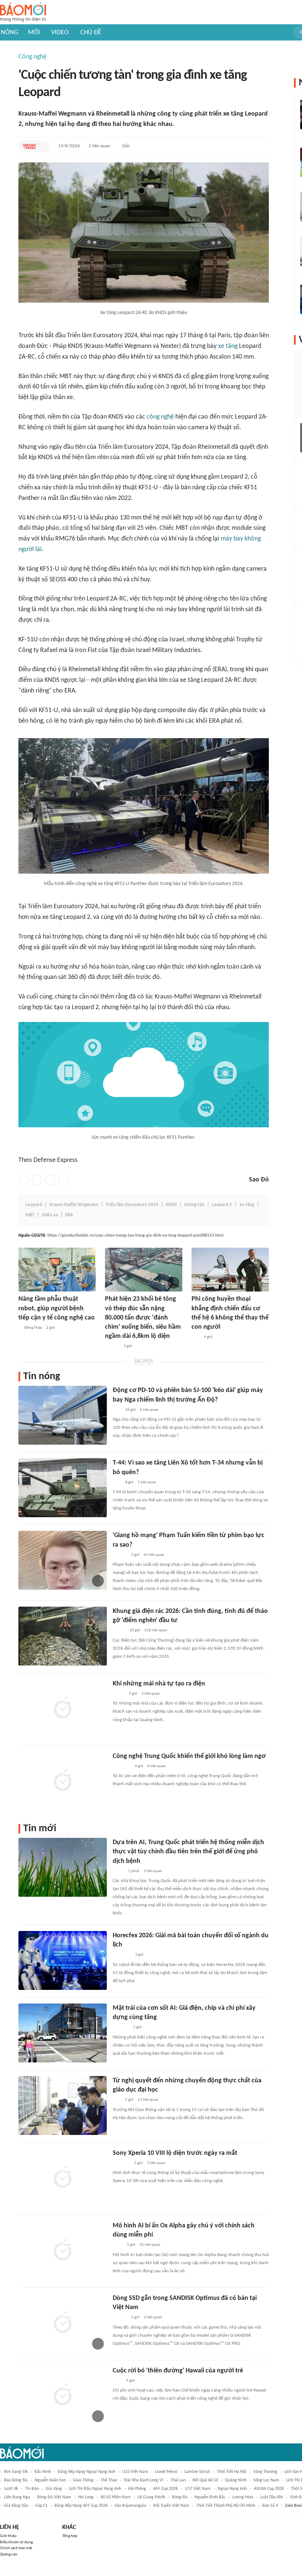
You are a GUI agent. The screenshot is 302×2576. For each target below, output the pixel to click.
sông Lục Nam (266, 2480)
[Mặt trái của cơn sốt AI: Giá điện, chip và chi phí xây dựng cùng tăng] (63, 2033)
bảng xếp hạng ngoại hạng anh (87, 2472)
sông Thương (265, 2472)
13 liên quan (148, 2100)
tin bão (32, 2489)
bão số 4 (270, 2506)
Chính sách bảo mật (16, 2548)
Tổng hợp (70, 2536)
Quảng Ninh (236, 2480)
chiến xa (50, 1215)
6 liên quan (149, 1410)
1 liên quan (153, 1871)
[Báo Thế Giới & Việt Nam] (118, 1871)
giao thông (83, 2480)
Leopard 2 (222, 1205)
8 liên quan (157, 1766)
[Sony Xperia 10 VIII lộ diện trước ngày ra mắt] (63, 2178)
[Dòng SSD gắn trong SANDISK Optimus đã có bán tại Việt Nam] (63, 2323)
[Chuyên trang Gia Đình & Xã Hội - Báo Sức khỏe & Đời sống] (112, 1346)
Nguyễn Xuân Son (50, 2480)
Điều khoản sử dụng (16, 2542)
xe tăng (228, 346)
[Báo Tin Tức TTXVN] (118, 2245)
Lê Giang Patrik (151, 2497)
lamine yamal (197, 2472)
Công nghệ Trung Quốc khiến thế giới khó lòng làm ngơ (189, 1756)
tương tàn (194, 1205)
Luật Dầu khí (272, 2497)
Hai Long (86, 2497)
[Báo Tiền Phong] (120, 1555)
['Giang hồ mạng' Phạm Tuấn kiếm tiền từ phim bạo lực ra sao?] (63, 1560)
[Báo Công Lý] (119, 1694)
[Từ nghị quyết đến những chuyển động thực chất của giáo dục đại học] (63, 2105)
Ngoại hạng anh (232, 2489)
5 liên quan (147, 1482)
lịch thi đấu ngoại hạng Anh (95, 2489)
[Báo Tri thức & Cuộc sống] (122, 1766)
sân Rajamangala (130, 2506)
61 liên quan (150, 2245)
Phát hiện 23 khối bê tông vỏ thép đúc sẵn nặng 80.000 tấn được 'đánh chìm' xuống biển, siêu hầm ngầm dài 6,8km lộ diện (143, 1318)
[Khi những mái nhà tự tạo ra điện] (63, 1709)
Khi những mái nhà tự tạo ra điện (159, 1684)
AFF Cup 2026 (166, 2489)
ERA (69, 1215)
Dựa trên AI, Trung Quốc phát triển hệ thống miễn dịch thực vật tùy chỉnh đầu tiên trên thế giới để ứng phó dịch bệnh (188, 1852)
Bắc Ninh (43, 2472)
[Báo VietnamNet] (119, 1631)
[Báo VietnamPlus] (122, 1955)
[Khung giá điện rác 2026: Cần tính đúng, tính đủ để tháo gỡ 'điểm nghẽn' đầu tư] (63, 1636)
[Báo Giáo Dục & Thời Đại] (29, 146)
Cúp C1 (41, 2506)
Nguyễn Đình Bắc (210, 2497)
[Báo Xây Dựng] (121, 2028)
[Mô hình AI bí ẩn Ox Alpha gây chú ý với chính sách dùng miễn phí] (63, 2251)
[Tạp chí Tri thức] (117, 2381)
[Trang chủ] (23, 12)
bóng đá (180, 2497)
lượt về (11, 2489)
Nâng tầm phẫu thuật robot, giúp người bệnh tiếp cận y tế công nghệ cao (57, 1308)
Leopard (34, 1205)
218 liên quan (156, 1630)
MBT (30, 1215)
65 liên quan (154, 1555)
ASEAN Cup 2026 (269, 2489)
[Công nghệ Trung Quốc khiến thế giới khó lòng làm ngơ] (63, 1781)
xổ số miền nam (116, 2497)
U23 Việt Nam (135, 2472)
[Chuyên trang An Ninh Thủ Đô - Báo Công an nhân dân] (117, 1410)
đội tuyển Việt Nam (171, 2506)
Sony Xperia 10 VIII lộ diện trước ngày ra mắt (175, 2153)
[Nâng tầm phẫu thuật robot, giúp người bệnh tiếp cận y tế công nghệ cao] (57, 1270)
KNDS (171, 1205)
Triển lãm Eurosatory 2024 (132, 1205)
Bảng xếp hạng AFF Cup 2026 (81, 2506)
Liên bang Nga (17, 2497)
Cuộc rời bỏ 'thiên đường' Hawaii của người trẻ (178, 2371)
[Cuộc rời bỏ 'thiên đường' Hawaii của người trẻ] (63, 2396)
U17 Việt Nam (198, 2489)
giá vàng (54, 2489)
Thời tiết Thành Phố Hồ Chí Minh (226, 2506)
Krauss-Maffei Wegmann (74, 1205)
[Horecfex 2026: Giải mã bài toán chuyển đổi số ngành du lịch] (63, 1960)
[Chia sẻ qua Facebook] (24, 1180)
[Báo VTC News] (121, 2163)
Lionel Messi (166, 2472)
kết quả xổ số (205, 2480)
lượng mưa (243, 2497)
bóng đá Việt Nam (54, 2497)
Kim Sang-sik (16, 2472)
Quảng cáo (9, 2554)
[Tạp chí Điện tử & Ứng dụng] (120, 2318)
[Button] (42, 146)
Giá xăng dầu (16, 2506)
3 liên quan (151, 1694)
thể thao (109, 2480)
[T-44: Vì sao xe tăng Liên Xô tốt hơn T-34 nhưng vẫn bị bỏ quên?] (63, 1488)
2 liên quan (100, 146)
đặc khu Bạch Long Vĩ (144, 2480)
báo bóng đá (16, 2480)
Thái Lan (178, 2480)
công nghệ (160, 417)
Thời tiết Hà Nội (232, 2472)
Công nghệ (32, 57)
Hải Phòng (137, 2489)
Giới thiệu (8, 2536)
